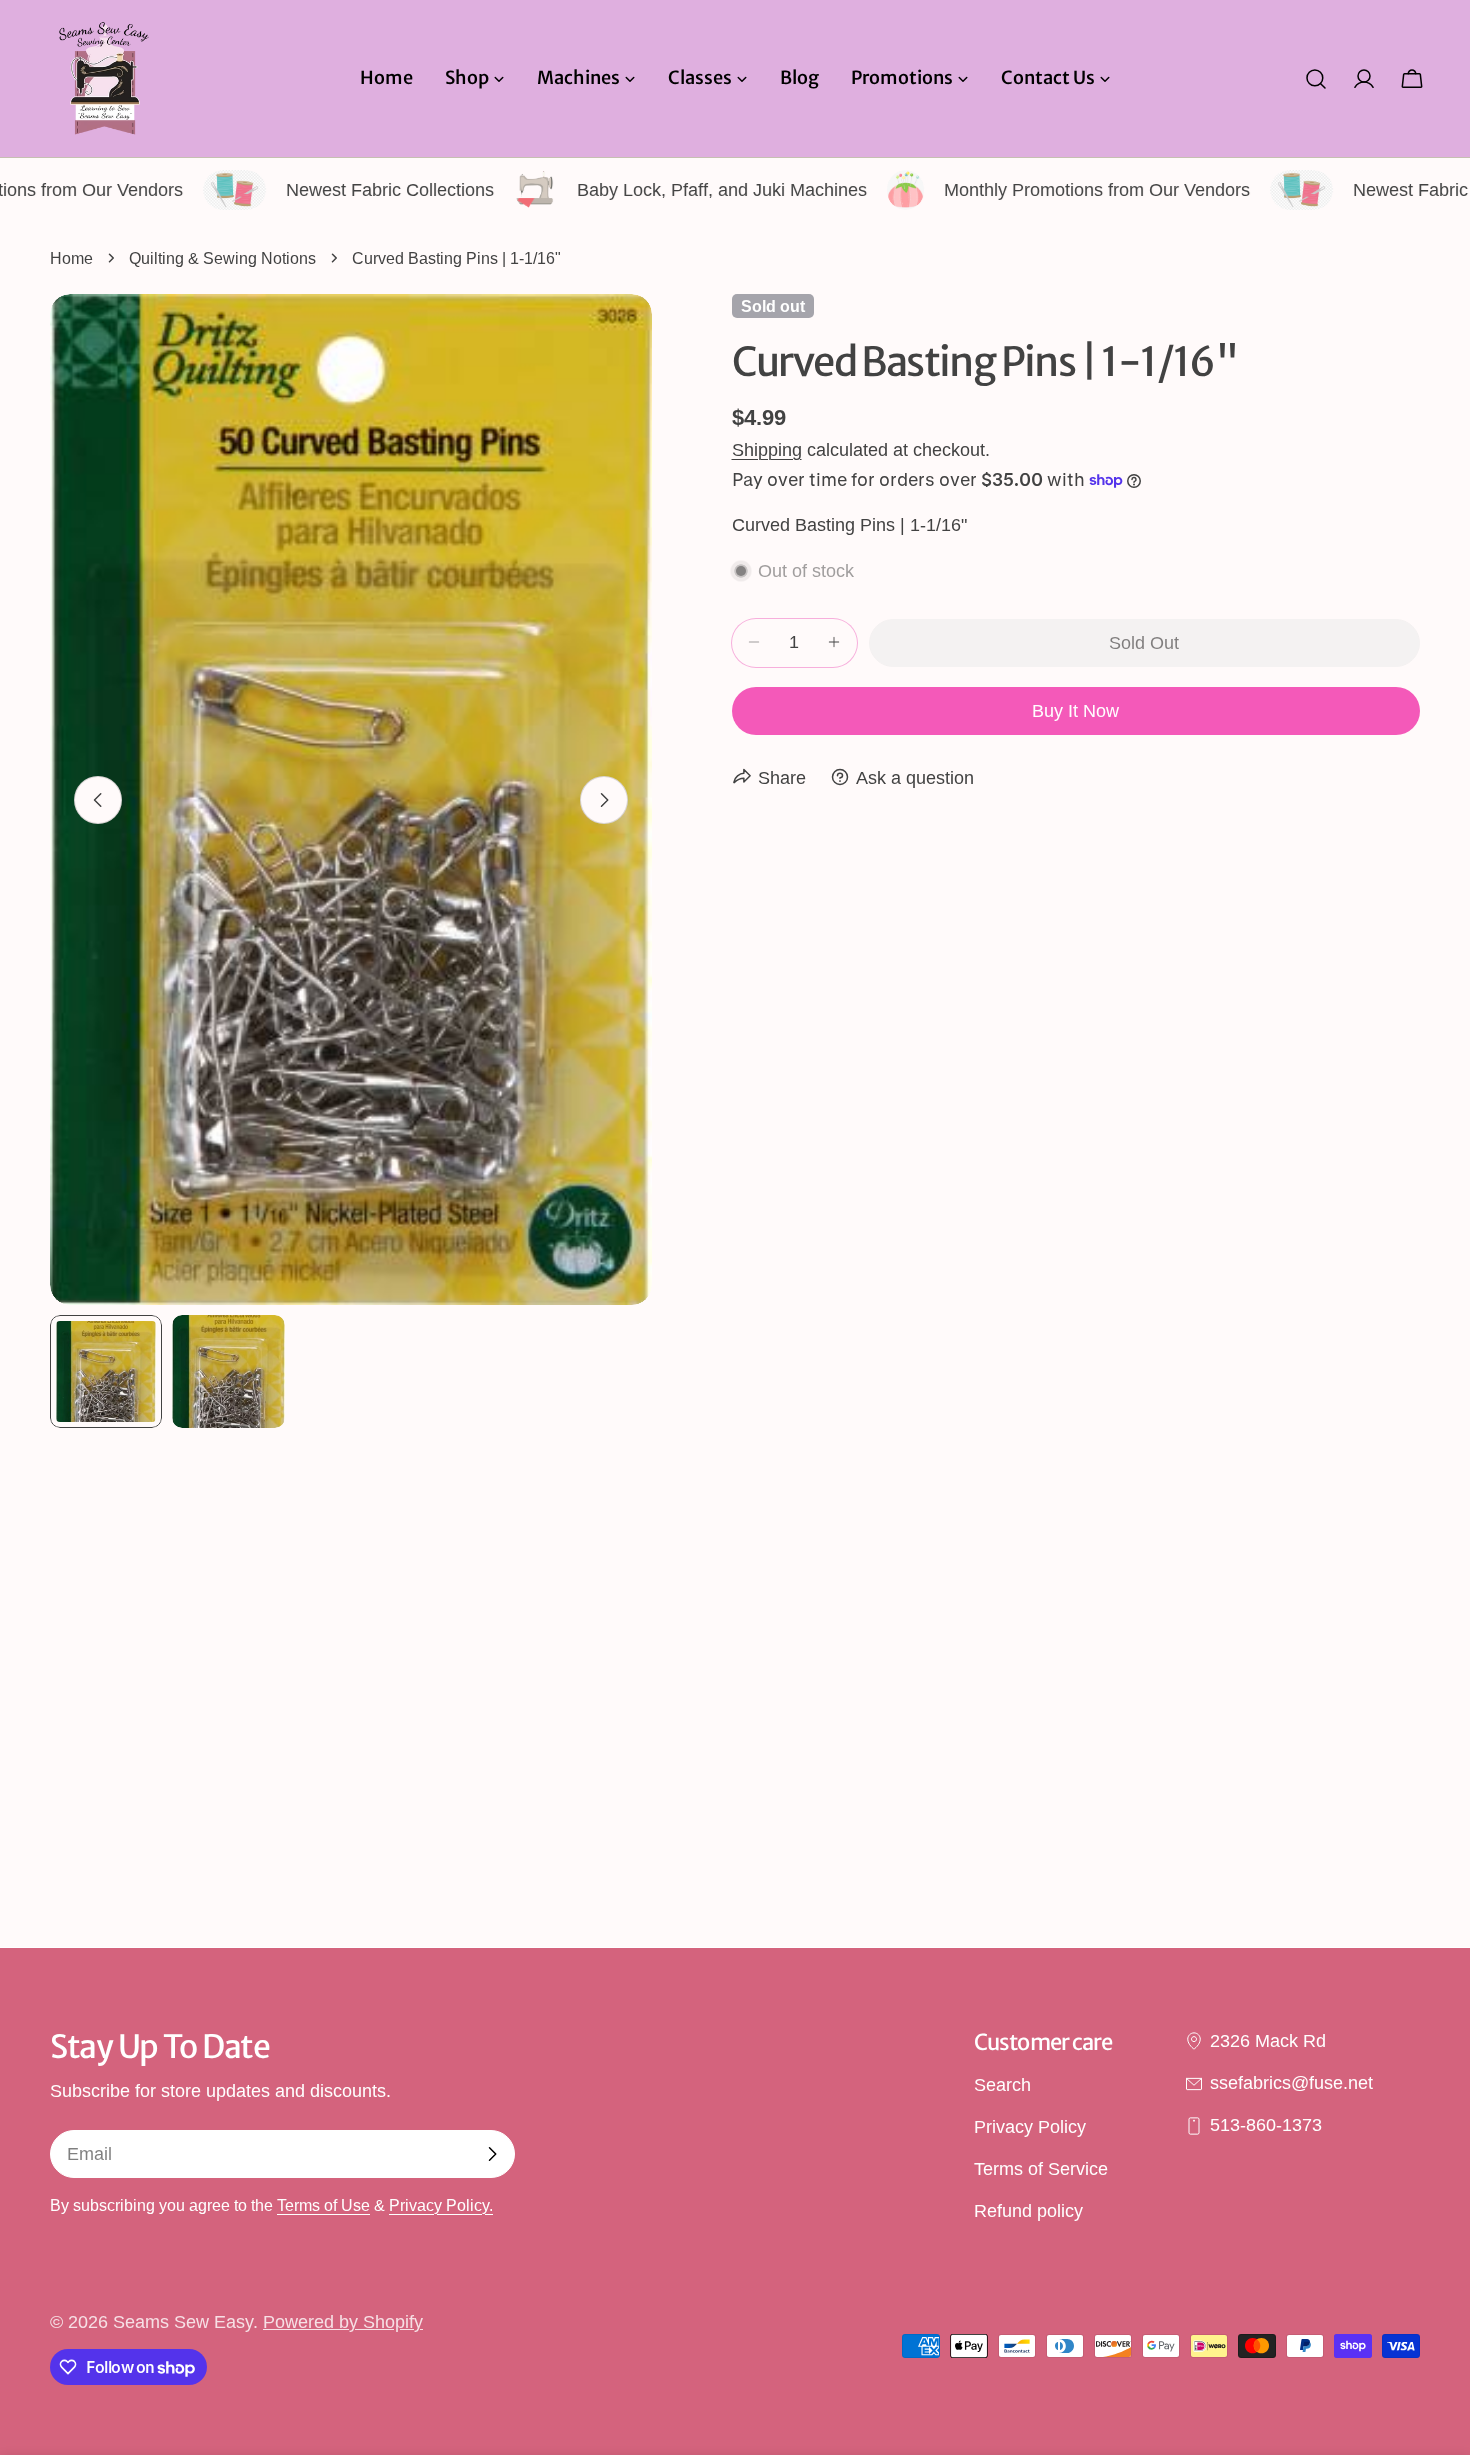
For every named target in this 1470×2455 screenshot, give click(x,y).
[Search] (1316, 79)
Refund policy (1028, 2212)
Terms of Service (1041, 2170)
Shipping (767, 449)
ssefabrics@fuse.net (1291, 2083)
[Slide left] (98, 800)
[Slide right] (604, 800)
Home (71, 258)
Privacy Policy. (441, 2205)
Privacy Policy (1030, 2127)
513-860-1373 (1266, 2126)
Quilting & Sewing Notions (222, 258)
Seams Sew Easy (183, 2322)
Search (1002, 2085)
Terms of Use (323, 2205)
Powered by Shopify (343, 2322)
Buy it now (1075, 710)
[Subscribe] (492, 2154)
